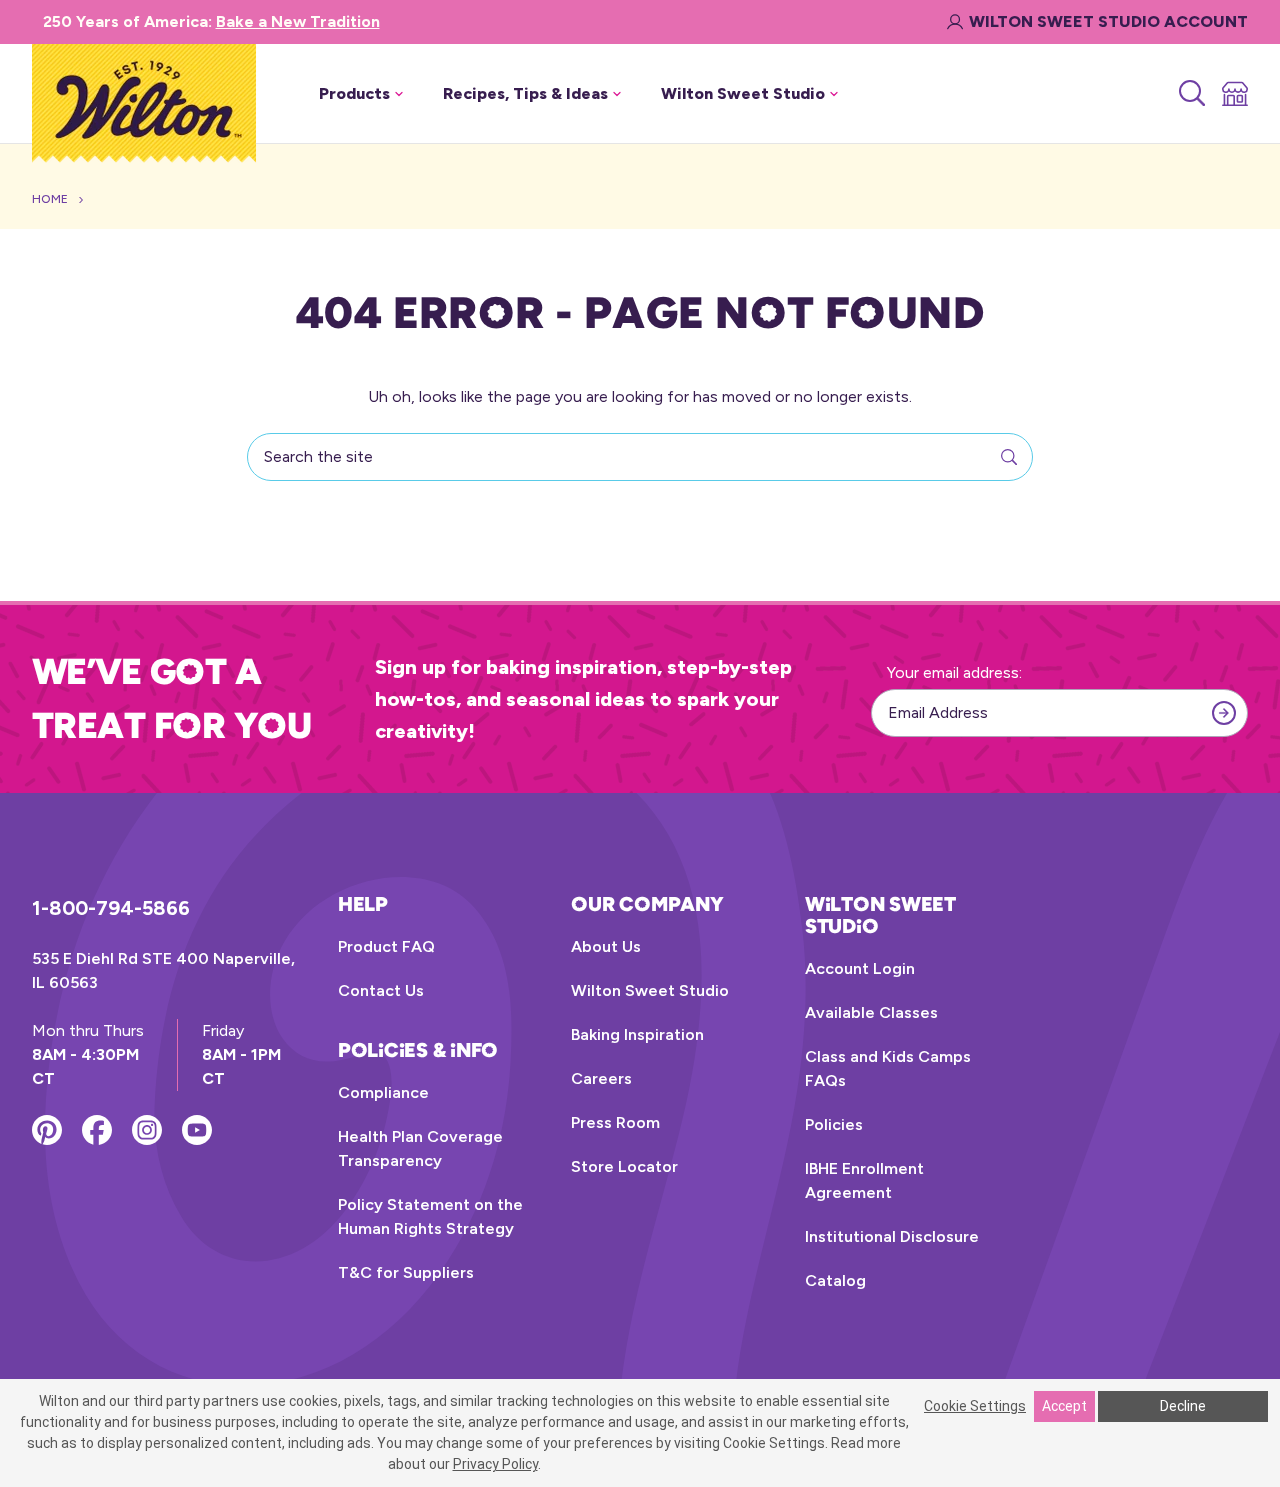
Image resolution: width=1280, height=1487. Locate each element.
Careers (601, 1078)
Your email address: (954, 672)
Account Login (860, 968)
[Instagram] (147, 1130)
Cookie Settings (975, 1406)
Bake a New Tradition (298, 21)
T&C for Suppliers (406, 1272)
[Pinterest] (47, 1130)
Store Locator (624, 1166)
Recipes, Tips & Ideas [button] (525, 93)
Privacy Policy (495, 1464)
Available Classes (871, 1012)
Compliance (383, 1092)
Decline (1183, 1406)
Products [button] (354, 93)
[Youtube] (197, 1130)
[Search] (1190, 94)
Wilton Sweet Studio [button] (743, 93)
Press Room (615, 1122)
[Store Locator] (1233, 94)
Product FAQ (386, 946)
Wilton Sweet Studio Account (1108, 21)
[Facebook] (97, 1130)
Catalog (835, 1280)
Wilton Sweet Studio (650, 990)
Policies (834, 1124)
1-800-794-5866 (111, 908)
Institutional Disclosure (892, 1236)
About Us (606, 946)
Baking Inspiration (637, 1034)
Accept (1064, 1406)
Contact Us (381, 990)
